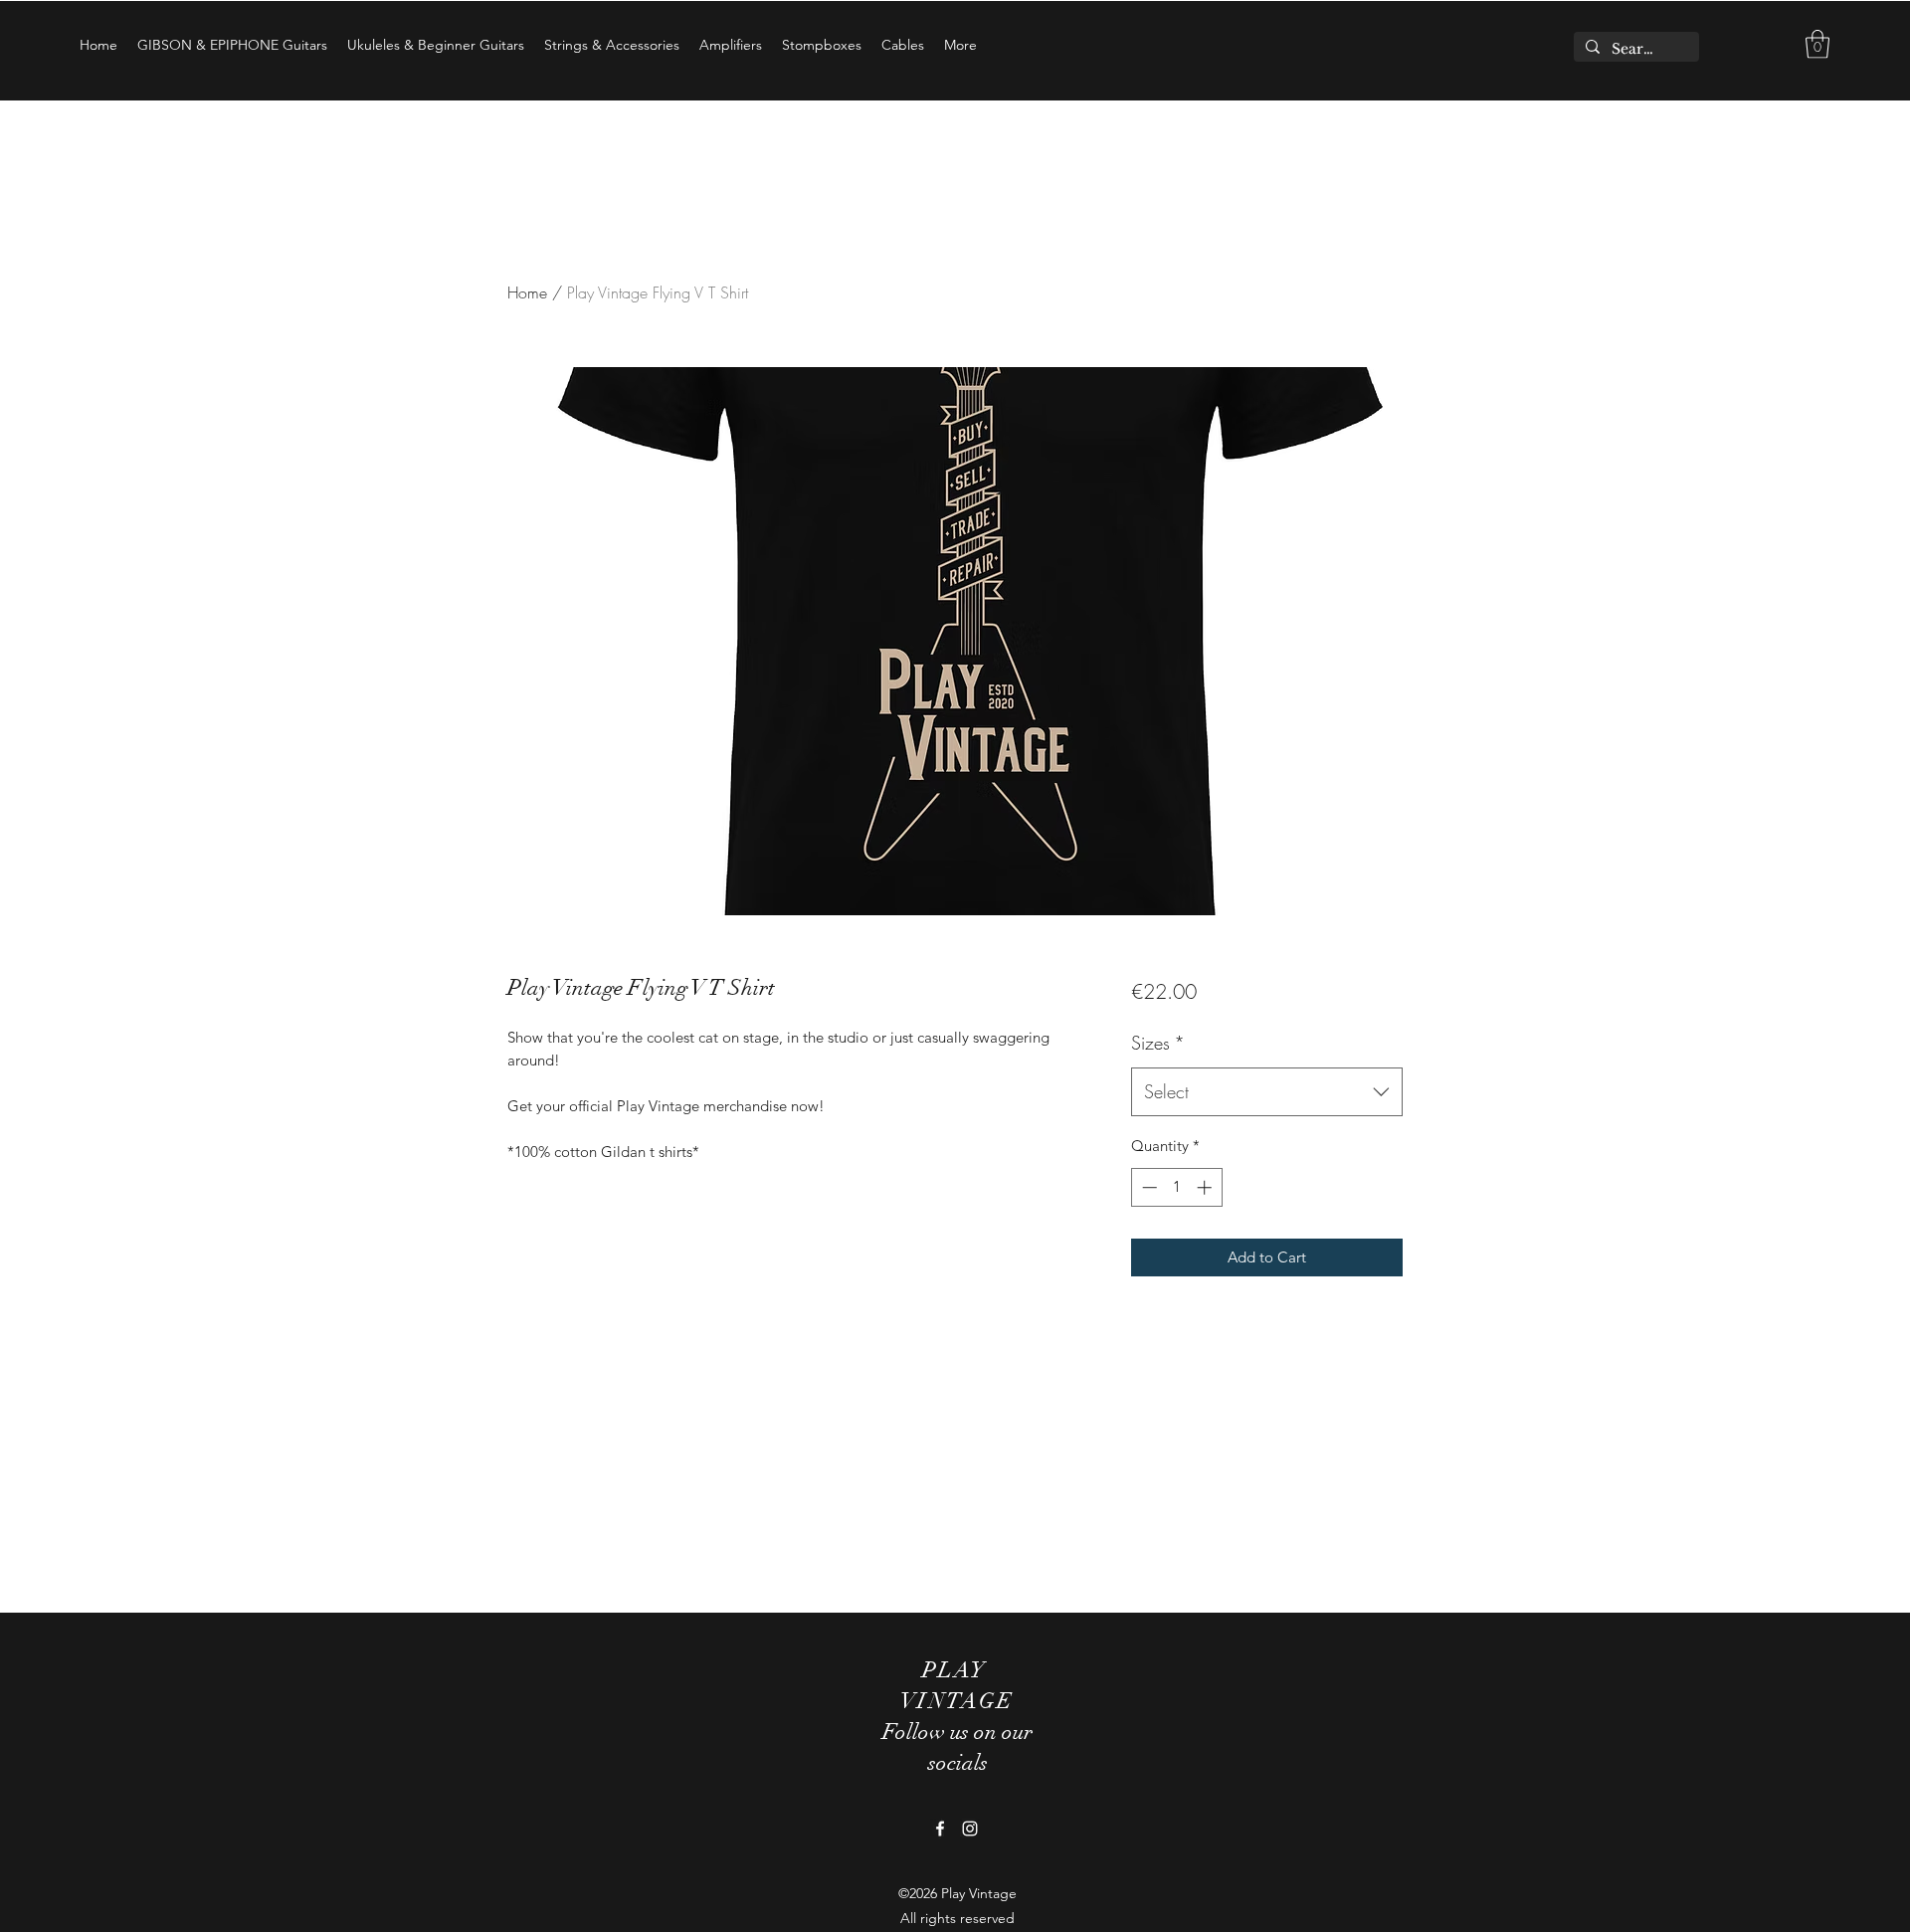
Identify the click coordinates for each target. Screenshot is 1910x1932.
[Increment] (1206, 1187)
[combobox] (1267, 1092)
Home (527, 292)
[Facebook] (940, 1829)
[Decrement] (1147, 1187)
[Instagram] (970, 1829)
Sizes (1158, 1043)
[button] (1817, 44)
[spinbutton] (1176, 1187)
